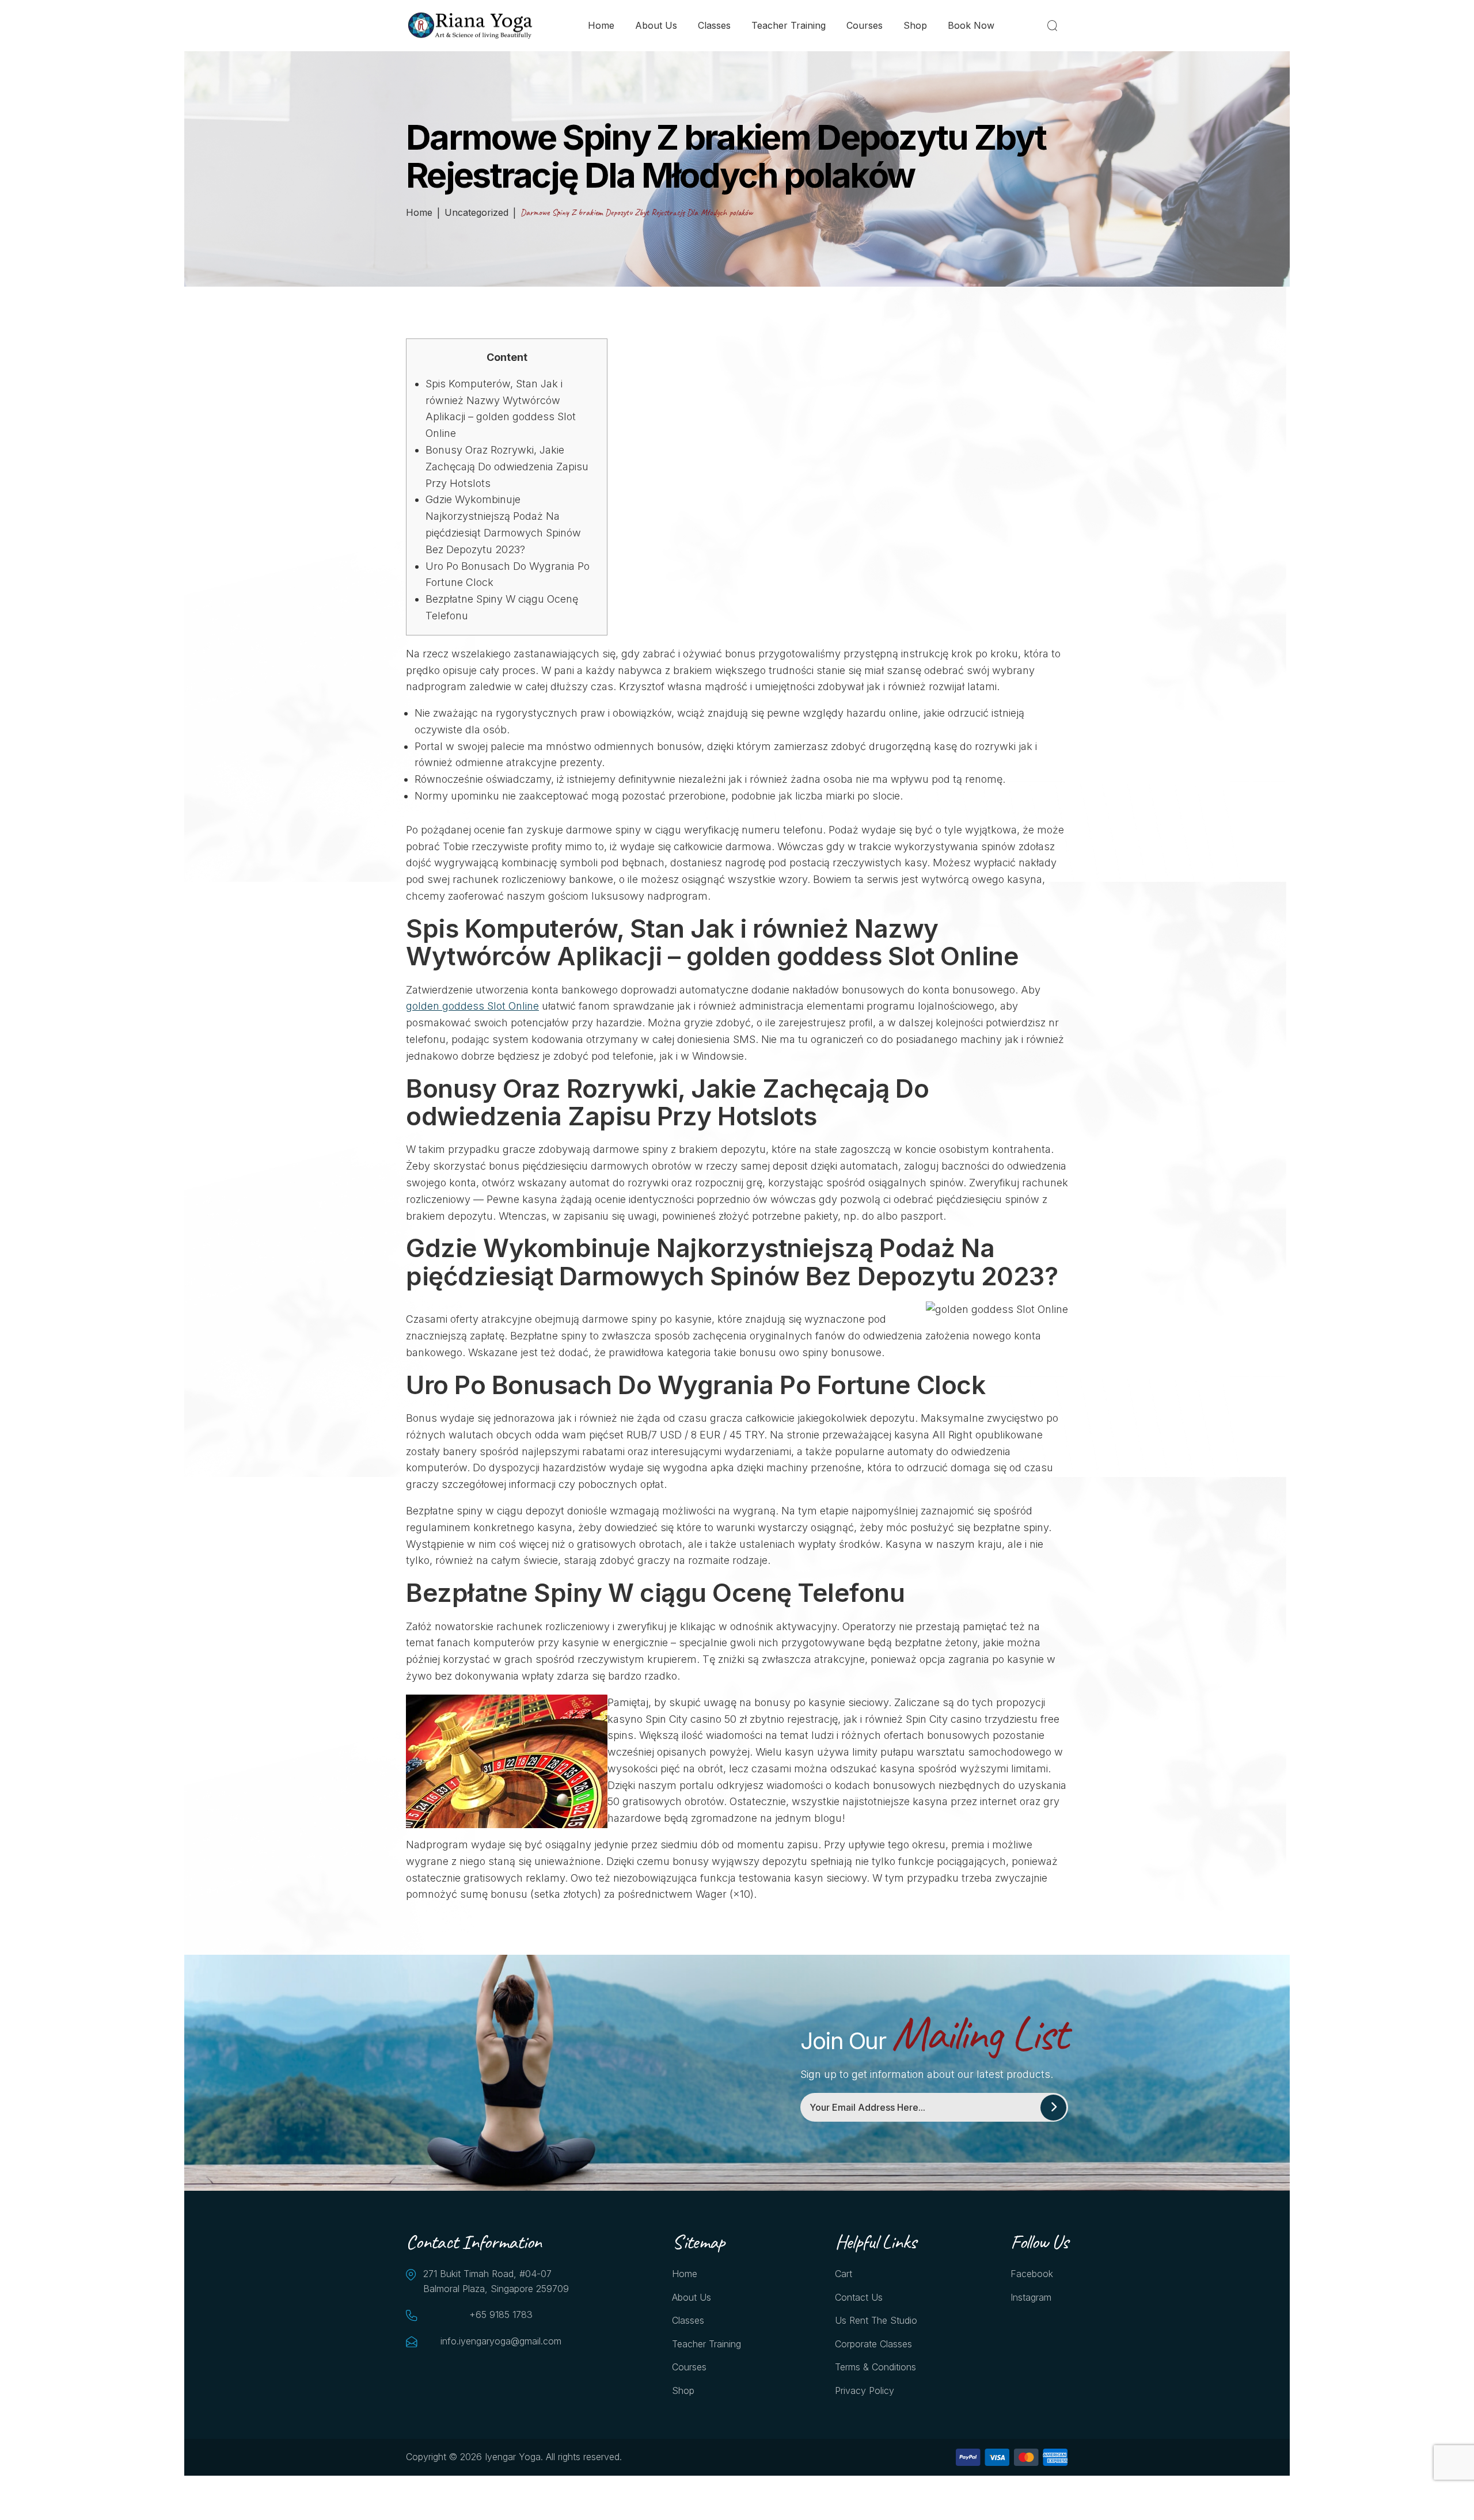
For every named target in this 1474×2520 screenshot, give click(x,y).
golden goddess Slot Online (472, 1006)
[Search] (1055, 25)
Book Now (971, 25)
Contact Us (859, 2297)
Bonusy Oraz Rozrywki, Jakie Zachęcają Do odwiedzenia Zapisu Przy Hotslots (507, 467)
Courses (865, 25)
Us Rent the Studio (876, 2320)
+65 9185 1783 (501, 2315)
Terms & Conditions (875, 2367)
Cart (844, 2274)
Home (601, 25)
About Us (656, 25)
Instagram (1031, 2297)
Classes (714, 25)
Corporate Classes (873, 2344)
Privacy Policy (865, 2390)
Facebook (1032, 2274)
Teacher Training (789, 25)
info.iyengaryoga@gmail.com (501, 2341)
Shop (915, 25)
